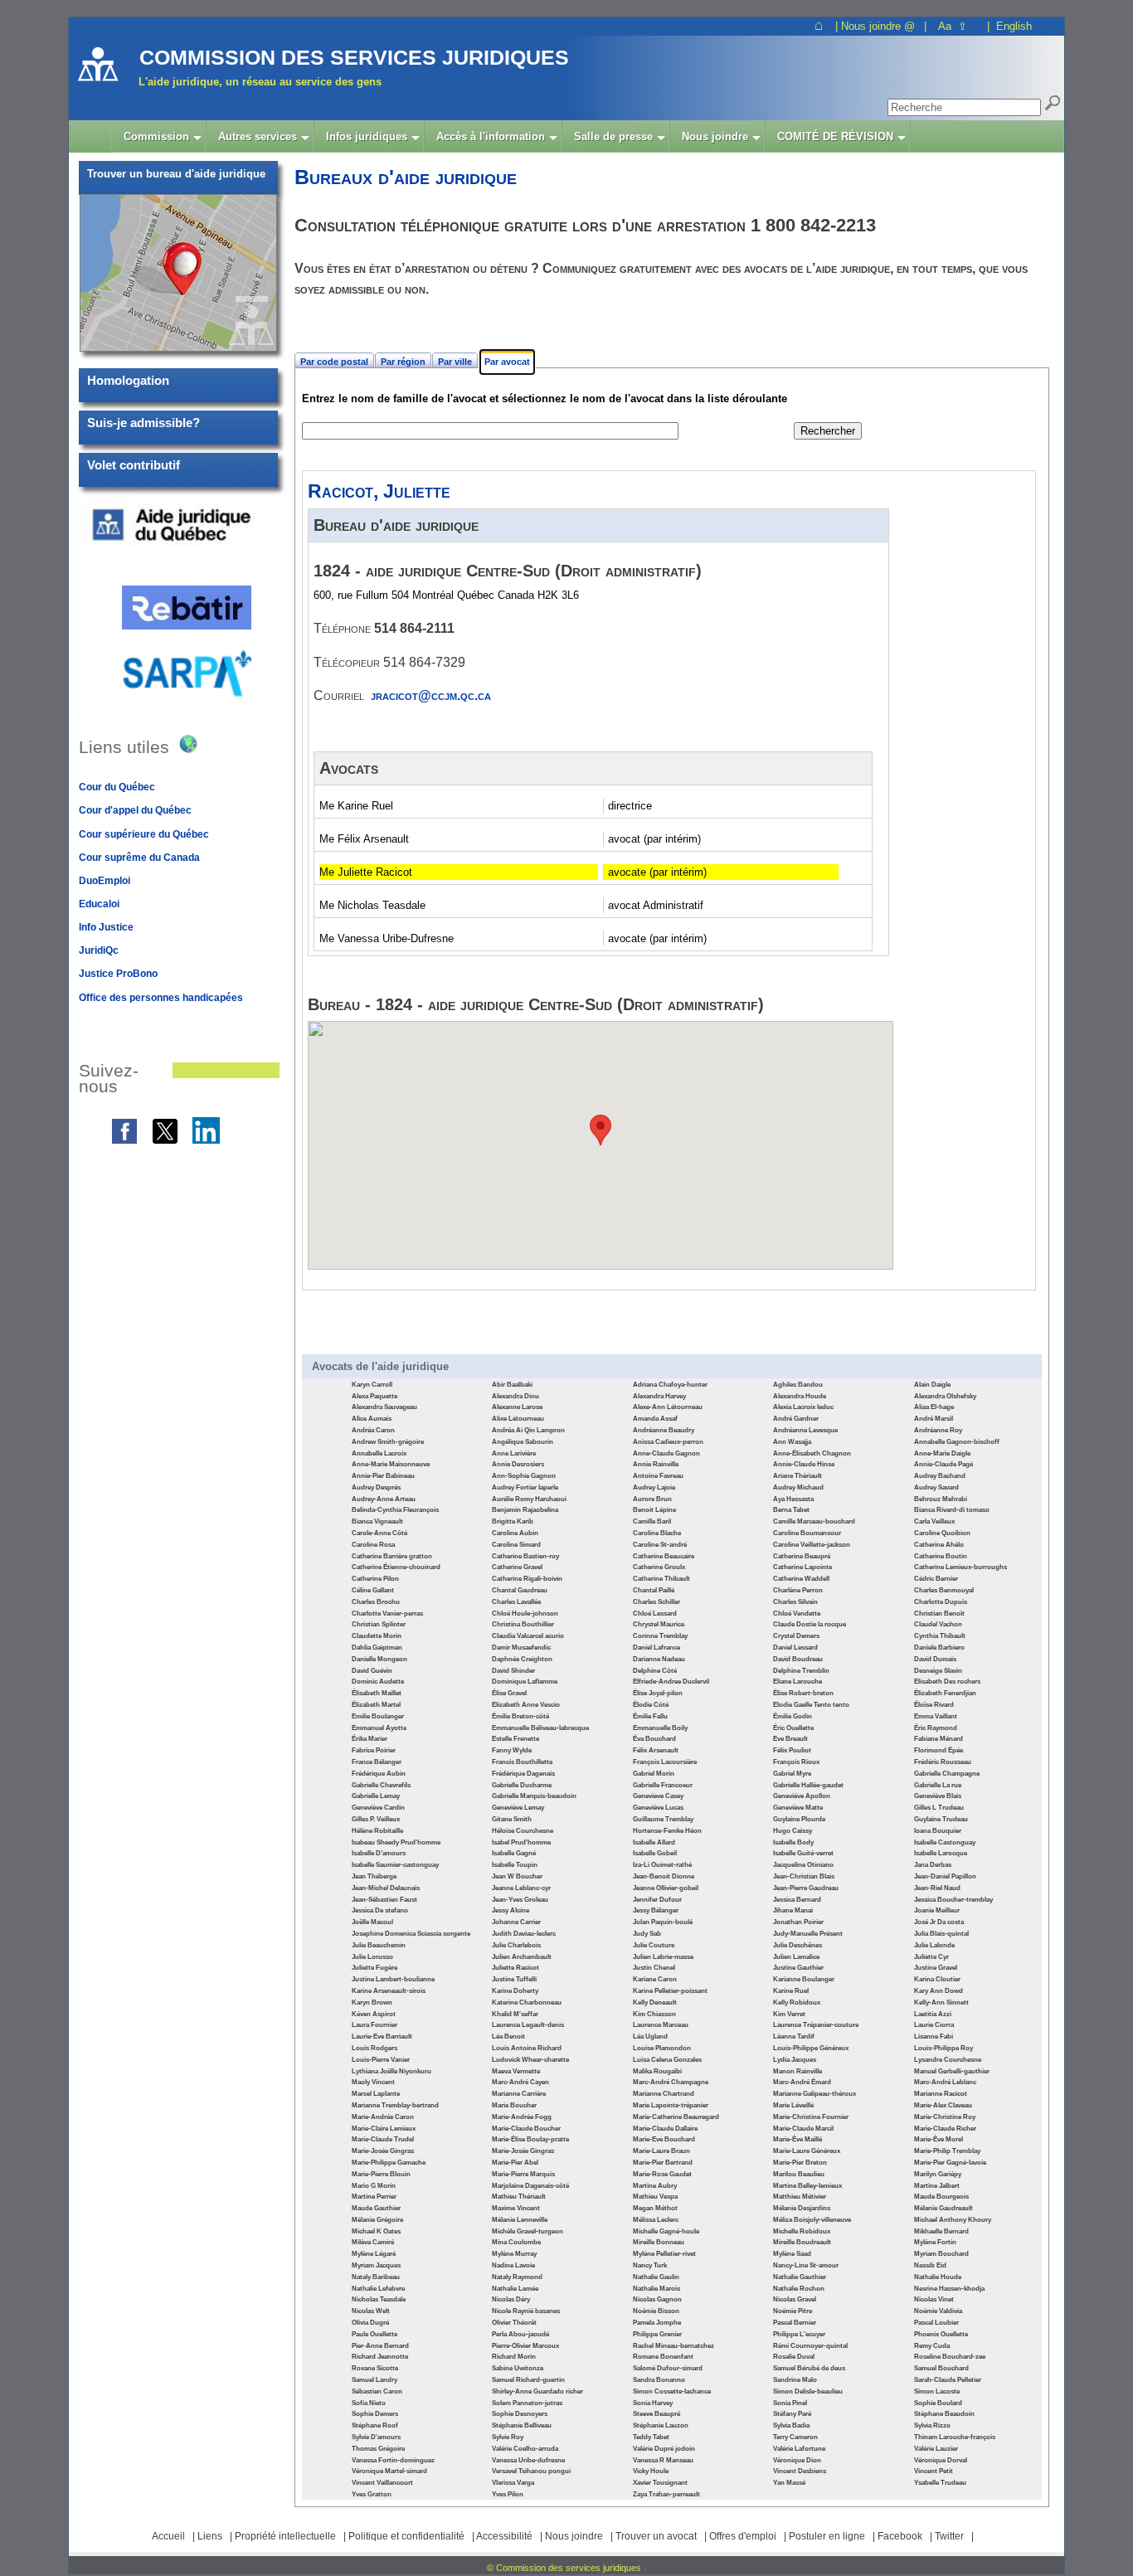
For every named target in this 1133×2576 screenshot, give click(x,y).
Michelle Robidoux (802, 2231)
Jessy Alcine (511, 1910)
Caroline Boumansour (807, 1533)
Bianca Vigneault (377, 1521)
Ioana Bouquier (938, 1831)
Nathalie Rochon (799, 2289)
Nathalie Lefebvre (378, 2289)
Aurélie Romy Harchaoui (529, 1499)
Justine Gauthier (798, 1968)
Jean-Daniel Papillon (945, 1876)
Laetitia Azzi (933, 2014)
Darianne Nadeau (659, 1659)
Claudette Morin (377, 1636)
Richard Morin (514, 2357)
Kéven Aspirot (374, 2014)
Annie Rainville (656, 1464)
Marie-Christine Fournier (811, 2117)
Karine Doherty (515, 1991)
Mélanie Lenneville (520, 2220)
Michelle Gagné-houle (666, 2231)
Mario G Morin (374, 2186)
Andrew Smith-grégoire (388, 1442)
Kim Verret (789, 2014)
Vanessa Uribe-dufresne (528, 2460)
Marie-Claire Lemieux (384, 2129)
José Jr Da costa (939, 1922)
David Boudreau (798, 1659)
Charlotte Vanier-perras (387, 1614)
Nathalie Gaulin (656, 2277)
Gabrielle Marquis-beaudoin (534, 1796)
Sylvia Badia (791, 2425)
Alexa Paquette (374, 1396)
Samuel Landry (374, 2380)
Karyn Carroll (372, 1385)
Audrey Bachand (940, 1476)
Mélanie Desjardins (802, 2208)
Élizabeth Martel (376, 1705)
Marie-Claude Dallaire (665, 2129)
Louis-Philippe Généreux (811, 2048)
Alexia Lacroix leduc (803, 1407)
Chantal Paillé (654, 1590)
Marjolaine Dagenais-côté (530, 2186)
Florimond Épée (938, 1750)
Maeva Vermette (516, 2071)
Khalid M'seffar (515, 2014)
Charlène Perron (798, 1590)
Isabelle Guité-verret (803, 1853)
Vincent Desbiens (800, 2471)
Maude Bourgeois (941, 2197)
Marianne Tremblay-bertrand (395, 2105)
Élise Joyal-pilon (658, 1693)
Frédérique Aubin (379, 1774)
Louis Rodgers (374, 2048)
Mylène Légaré (374, 2254)
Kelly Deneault (655, 2002)
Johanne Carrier (516, 1922)
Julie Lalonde (934, 1945)
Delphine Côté (655, 1671)
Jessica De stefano (380, 1910)
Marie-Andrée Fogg (522, 2117)
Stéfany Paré (792, 2414)
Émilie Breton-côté (520, 1716)
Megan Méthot (655, 2208)
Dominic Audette (378, 1682)
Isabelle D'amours (379, 1853)
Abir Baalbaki (512, 1385)
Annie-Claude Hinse (804, 1464)
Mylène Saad (792, 2254)
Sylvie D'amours (376, 2437)
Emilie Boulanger (378, 1716)
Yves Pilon (508, 2494)
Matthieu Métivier (800, 2197)
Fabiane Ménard (938, 1739)
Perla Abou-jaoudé (520, 2334)
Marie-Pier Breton (800, 2163)
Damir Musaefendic (521, 1648)
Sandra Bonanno (659, 2380)
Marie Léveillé (793, 2105)
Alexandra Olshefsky (945, 1396)
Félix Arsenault (656, 1750)
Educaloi (99, 904)
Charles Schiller (656, 1602)
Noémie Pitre (793, 2311)
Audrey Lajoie (654, 1487)
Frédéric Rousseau (943, 1762)
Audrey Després (376, 1487)
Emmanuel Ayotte (379, 1728)
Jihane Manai (793, 1910)
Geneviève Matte (798, 1808)
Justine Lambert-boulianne (393, 1979)
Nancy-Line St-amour (806, 2265)
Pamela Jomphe (657, 2323)
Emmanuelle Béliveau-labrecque (540, 1728)
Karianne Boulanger (804, 1979)
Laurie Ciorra (934, 2025)
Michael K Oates (376, 2231)
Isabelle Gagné (514, 1853)
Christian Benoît (939, 1614)
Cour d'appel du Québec (135, 810)
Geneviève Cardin (378, 1808)
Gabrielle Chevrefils (381, 1785)
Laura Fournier (374, 2025)
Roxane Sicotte (375, 2368)
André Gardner (796, 1419)
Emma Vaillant (936, 1716)
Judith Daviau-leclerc (524, 1934)
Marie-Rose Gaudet (662, 2174)
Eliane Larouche (797, 1682)
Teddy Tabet (651, 2437)
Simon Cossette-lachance (672, 2391)
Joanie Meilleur (937, 1910)
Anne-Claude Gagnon (666, 1453)
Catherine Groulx (659, 1567)
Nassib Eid (930, 2265)
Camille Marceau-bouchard (814, 1521)
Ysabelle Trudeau (940, 2483)
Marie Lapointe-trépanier (671, 2105)
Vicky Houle (651, 2471)
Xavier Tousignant (660, 2483)
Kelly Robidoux (797, 2002)
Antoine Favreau (658, 1476)
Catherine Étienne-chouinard (396, 1567)
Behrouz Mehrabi (941, 1499)
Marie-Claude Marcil (803, 2129)
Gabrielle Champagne (947, 1774)
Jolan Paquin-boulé (663, 1922)
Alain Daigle (932, 1385)
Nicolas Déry (511, 2299)
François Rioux (796, 1762)
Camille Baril (652, 1521)
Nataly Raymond (517, 2277)
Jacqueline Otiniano (803, 1865)
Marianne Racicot (941, 2094)
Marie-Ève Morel (938, 2139)
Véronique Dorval (941, 2460)
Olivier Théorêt (514, 2323)
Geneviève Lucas (658, 1808)
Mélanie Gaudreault (943, 2208)
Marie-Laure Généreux (807, 2151)
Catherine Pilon (375, 1579)
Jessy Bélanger (656, 1910)
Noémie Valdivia (938, 2311)
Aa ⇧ (953, 26)
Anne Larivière (514, 1453)
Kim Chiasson (654, 2014)
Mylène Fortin (935, 2242)
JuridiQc (99, 950)
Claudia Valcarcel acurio (528, 1636)
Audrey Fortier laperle (525, 1487)
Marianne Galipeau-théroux (814, 2094)
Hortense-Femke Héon (667, 1831)
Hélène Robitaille (377, 1831)
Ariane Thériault (797, 1476)
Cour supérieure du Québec (144, 834)
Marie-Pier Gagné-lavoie (950, 2163)
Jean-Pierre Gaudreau (806, 1888)
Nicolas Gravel (795, 2299)
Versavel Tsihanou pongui (531, 2471)
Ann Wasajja (792, 1442)
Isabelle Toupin (515, 1865)
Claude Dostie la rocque (810, 1624)
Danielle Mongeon (379, 1659)
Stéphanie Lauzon (661, 2425)
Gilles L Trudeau (939, 1808)
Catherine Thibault (661, 1579)
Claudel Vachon (938, 1624)
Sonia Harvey (653, 2403)
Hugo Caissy (793, 1831)
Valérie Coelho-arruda (525, 2449)
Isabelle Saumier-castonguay (395, 1865)
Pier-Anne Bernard (380, 2346)
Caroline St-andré (660, 1545)
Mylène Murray (514, 2254)
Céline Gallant (373, 1590)
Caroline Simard (516, 1545)
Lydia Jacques (795, 2060)
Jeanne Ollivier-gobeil (666, 1888)
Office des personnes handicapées (161, 998)
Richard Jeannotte (380, 2357)
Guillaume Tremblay (663, 1819)
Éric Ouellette (793, 1728)
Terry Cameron (795, 2437)
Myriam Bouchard (941, 2254)
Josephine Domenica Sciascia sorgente (411, 1934)
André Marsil (934, 1419)
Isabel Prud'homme (521, 1842)
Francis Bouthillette (522, 1762)
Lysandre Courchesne (948, 2060)
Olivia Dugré (370, 2323)
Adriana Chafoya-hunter (670, 1385)
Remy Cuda (932, 2346)
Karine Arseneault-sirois (389, 1991)
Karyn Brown (372, 2002)
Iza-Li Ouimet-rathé (662, 1865)
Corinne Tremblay (660, 1636)
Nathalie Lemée (515, 2289)
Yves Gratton (372, 2494)
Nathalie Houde (938, 2277)
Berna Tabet (791, 1510)
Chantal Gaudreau (520, 1590)
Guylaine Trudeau (941, 1819)
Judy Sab (647, 1934)
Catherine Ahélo (939, 1545)
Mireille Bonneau (659, 2242)
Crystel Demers (796, 1636)
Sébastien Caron (377, 2391)
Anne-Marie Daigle (942, 1453)
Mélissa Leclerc (656, 2220)
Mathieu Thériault (519, 2197)
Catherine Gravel (517, 1567)
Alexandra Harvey (659, 1396)
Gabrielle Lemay (376, 1796)
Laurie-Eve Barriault (382, 2036)
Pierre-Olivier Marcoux (525, 2346)
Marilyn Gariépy (938, 2174)
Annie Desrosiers (518, 1464)
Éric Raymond (936, 1728)
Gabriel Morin (654, 1774)
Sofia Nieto (369, 2403)
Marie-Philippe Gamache (389, 2163)
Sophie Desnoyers (520, 2414)
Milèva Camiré (373, 2242)
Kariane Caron (655, 1979)
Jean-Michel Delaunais (386, 1888)
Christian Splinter (379, 1624)
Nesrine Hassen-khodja (949, 2289)
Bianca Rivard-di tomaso (952, 1510)
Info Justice (106, 927)
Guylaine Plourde (799, 1819)
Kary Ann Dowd (938, 1991)
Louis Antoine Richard (527, 2048)
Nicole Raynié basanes (526, 2311)
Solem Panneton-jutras (527, 2403)
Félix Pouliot (792, 1750)
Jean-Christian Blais (804, 1876)
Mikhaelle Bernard (941, 2231)
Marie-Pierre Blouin (381, 2174)
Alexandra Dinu (515, 1396)
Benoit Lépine (654, 1510)
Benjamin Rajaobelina (525, 1510)
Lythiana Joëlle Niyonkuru (391, 2071)
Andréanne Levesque (805, 1430)
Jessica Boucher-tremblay (953, 1900)
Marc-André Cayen (520, 2082)
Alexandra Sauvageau (384, 1407)
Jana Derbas (933, 1865)
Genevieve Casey (658, 1796)
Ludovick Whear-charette (530, 2060)
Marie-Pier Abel (515, 2163)
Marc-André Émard (802, 2082)
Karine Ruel (791, 1991)
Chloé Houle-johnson (525, 1614)
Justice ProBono (118, 974)
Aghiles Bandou (798, 1385)
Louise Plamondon (662, 2048)
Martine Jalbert (937, 2186)
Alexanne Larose (517, 1407)
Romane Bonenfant (663, 2357)
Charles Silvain (795, 1602)
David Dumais (935, 1659)
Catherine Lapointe (802, 1567)
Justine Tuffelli (514, 1979)
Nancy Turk (650, 2265)
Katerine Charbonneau (527, 2002)
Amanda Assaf (655, 1419)
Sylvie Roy (508, 2437)
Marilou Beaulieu (799, 2174)
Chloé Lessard (655, 1614)
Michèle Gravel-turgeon (528, 2231)
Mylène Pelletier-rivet (664, 2254)
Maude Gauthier (376, 2208)
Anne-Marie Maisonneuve (391, 1464)
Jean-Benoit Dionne (664, 1876)
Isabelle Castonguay (945, 1842)
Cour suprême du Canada (139, 858)
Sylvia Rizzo (932, 2425)
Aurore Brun (652, 1499)
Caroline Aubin (515, 1533)
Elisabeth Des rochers (947, 1682)
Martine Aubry (655, 2186)
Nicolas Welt (371, 2311)
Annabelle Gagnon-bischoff (957, 1442)
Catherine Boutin (941, 1556)
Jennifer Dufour (657, 1900)
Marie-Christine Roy (945, 2117)
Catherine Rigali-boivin (527, 1579)
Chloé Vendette (797, 1614)
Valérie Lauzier (936, 2449)
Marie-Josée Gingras (383, 2151)
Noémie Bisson (656, 2311)
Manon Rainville (797, 2071)
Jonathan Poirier (798, 1922)
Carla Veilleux (934, 1521)
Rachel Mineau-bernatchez (673, 2346)
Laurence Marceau (661, 2025)
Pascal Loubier (936, 2323)
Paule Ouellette (374, 2334)
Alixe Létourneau (518, 1419)
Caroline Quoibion (942, 1533)
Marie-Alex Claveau (943, 2105)
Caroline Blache (657, 1533)
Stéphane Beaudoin (944, 2414)
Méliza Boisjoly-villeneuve (812, 2220)
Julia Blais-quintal (941, 1934)
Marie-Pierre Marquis (523, 2174)
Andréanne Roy (938, 1430)
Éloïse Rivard (934, 1705)
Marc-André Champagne (671, 2082)
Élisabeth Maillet (377, 1693)
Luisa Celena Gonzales (667, 2060)
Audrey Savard (936, 1487)
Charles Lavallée (516, 1602)
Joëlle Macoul (372, 1922)
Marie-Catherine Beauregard (676, 2117)
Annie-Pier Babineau (383, 1476)
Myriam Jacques (376, 2265)
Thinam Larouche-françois (955, 2437)
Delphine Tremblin (801, 1671)
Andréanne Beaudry (664, 1430)
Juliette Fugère (374, 1968)
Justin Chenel (654, 1968)
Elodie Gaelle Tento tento (811, 1705)
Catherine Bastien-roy (525, 1556)
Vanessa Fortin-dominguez (393, 2460)
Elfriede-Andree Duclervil (671, 1682)
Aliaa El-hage (934, 1407)
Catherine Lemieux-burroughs (960, 1567)
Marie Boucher (514, 2105)
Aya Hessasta (793, 1499)
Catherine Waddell (801, 1579)
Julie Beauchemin (379, 1945)
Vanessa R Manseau (663, 2460)
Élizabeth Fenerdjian (945, 1693)
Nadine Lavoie (513, 2265)
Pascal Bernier (795, 2323)
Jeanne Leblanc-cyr (521, 1888)
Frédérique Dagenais (523, 1774)
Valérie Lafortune (799, 2449)
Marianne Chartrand (664, 2094)
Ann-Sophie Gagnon (524, 1476)
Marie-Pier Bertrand (663, 2163)
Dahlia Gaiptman (377, 1648)
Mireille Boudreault (802, 2242)
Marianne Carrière (519, 2094)
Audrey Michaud (798, 1487)
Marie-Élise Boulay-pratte (530, 2139)
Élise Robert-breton (803, 1693)
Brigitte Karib (513, 1521)
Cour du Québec (117, 787)
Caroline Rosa (373, 1545)
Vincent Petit (934, 2471)
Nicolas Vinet (934, 2299)
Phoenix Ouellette (941, 2334)
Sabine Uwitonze (518, 2368)
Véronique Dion (797, 2460)
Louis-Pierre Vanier (381, 2060)
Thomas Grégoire (378, 2449)
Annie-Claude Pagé (943, 1464)
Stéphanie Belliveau (522, 2425)
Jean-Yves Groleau (520, 1900)
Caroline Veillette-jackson (812, 1545)
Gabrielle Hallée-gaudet (808, 1785)
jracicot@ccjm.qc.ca (431, 695)
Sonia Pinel (790, 2403)
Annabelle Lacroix (379, 1453)
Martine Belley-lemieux (807, 2186)
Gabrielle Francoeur (663, 1785)
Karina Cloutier (937, 1979)
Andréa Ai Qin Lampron (528, 1430)
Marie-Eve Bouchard (664, 2139)
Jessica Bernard (797, 1900)
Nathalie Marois (656, 2289)
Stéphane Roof (375, 2425)
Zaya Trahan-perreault (666, 2494)
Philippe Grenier (657, 2334)
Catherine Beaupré (802, 1556)
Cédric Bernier (936, 1579)
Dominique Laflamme (525, 1682)
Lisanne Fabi (934, 2036)
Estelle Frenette (515, 1739)
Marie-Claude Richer (945, 2129)
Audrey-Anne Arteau (384, 1499)
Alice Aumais (372, 1419)
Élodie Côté (651, 1705)
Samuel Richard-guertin (528, 2380)
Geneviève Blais (938, 1796)
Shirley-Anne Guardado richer (537, 2391)
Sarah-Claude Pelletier (948, 2380)
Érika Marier (370, 1739)
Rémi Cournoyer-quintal (810, 2346)
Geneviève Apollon (802, 1796)
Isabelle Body (793, 1842)
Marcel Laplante (376, 2094)
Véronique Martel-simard (389, 2471)
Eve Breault (790, 1739)
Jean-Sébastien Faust (384, 1900)
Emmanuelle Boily (660, 1728)
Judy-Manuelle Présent (808, 1934)
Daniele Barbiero (939, 1648)
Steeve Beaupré (656, 2414)
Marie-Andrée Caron (383, 2117)
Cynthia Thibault (940, 1636)
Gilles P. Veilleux (376, 1819)
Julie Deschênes (797, 1945)
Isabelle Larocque (941, 1853)
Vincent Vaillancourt (382, 2483)
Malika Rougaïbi (657, 2071)
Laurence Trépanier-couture (816, 2025)
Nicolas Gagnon (657, 2299)
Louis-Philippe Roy (943, 2048)
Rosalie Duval (794, 2357)
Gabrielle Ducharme (522, 1785)
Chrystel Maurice (659, 1624)
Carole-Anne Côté (379, 1533)
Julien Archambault (522, 1957)
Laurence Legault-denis (528, 2025)
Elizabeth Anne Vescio (526, 1705)
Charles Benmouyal (944, 1590)
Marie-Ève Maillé (797, 2139)
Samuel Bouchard (941, 2368)
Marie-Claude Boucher (526, 2129)
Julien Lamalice (796, 1957)
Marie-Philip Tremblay (947, 2151)
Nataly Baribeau (376, 2277)
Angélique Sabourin (523, 1442)
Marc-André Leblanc (945, 2082)
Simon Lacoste (937, 2391)
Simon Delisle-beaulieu (808, 2391)
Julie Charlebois (516, 1945)
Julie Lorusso (372, 1957)
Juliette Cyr (931, 1957)
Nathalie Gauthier (800, 2277)
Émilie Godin (793, 1716)
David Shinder (513, 1671)
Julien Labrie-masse (663, 1957)
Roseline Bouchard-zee (950, 2357)
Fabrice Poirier (374, 1750)
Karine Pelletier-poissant (670, 1991)
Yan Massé (789, 2483)
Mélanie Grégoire (377, 2220)
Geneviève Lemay (518, 1808)
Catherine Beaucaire (664, 1556)
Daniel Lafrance (656, 1648)
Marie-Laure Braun (661, 2151)
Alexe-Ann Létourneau (668, 1407)
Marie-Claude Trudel (383, 2139)
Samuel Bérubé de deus (809, 2368)
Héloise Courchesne (523, 1831)
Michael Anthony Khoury (953, 2220)
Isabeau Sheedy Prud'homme (396, 1842)
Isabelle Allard (654, 1842)
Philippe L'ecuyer (799, 2334)
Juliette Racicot (515, 1968)
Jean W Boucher (517, 1876)
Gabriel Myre (792, 1774)
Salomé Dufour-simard (668, 2368)
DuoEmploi (105, 881)
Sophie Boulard (938, 2403)
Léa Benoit (508, 2036)
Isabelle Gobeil (655, 1853)
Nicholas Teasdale (379, 2299)
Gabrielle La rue (938, 1785)
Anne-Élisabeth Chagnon (812, 1453)
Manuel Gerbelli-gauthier (952, 2071)
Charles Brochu (376, 1602)
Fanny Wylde (512, 1750)
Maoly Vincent (373, 2082)
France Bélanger (377, 1762)
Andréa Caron (373, 1430)
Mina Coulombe (516, 2242)
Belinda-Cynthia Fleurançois (395, 1510)
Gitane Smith (512, 1819)
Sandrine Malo (795, 2380)
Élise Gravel (509, 1693)
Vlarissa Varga (513, 2483)
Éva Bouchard (654, 1739)
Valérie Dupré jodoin (664, 2449)
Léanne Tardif (794, 2036)
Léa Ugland (650, 2036)
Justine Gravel (936, 1968)
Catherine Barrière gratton (392, 1556)
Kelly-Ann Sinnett (941, 2002)
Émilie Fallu (650, 1716)
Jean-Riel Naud (937, 1888)
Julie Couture (654, 1945)
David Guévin (372, 1671)
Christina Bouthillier (523, 1624)
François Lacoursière (665, 1762)
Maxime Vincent (516, 2208)
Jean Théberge (374, 1876)
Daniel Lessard (795, 1648)
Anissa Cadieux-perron (668, 1442)
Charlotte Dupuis (941, 1602)
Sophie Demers (375, 2414)
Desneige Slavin (938, 1671)
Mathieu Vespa (655, 2197)
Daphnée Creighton (522, 1659)
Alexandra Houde (800, 1396)
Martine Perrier (374, 2197)
